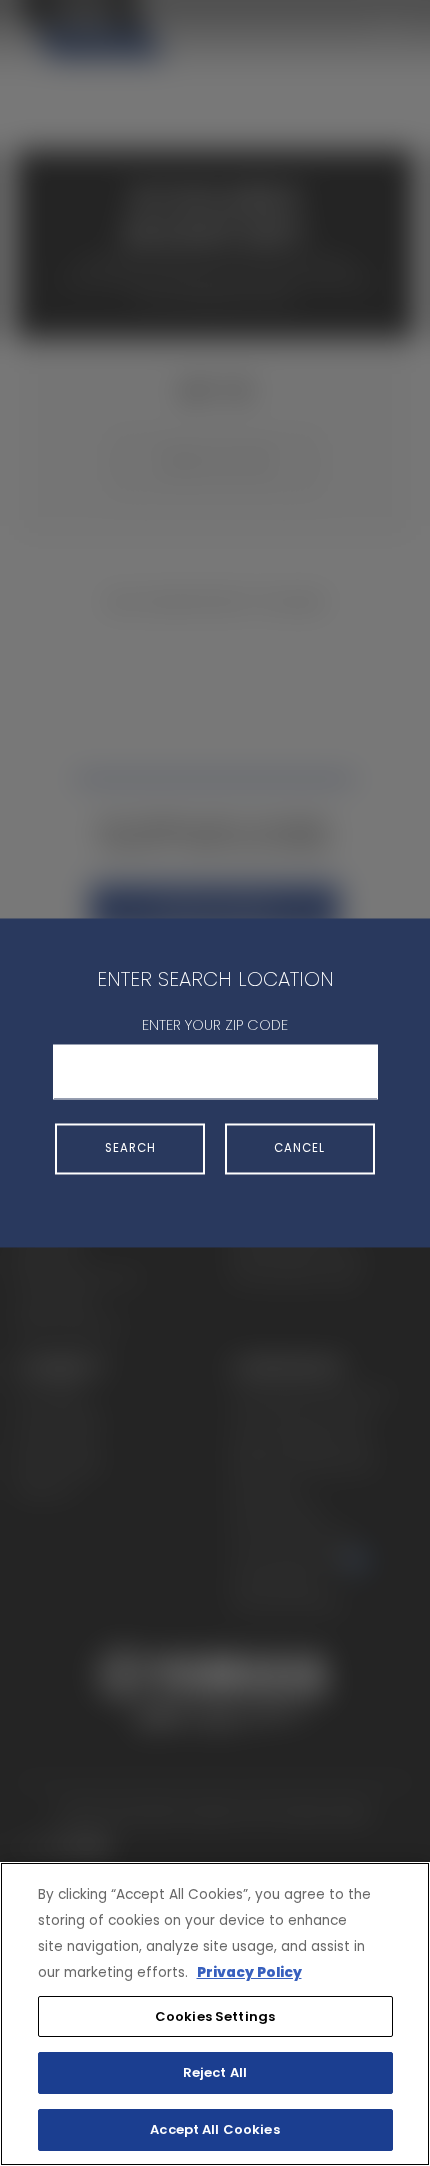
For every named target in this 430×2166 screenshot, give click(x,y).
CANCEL (299, 1148)
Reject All (215, 2072)
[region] (215, 2014)
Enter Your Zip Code (215, 1025)
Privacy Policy (249, 1972)
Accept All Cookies (214, 2129)
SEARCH (130, 1148)
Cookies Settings (215, 2016)
